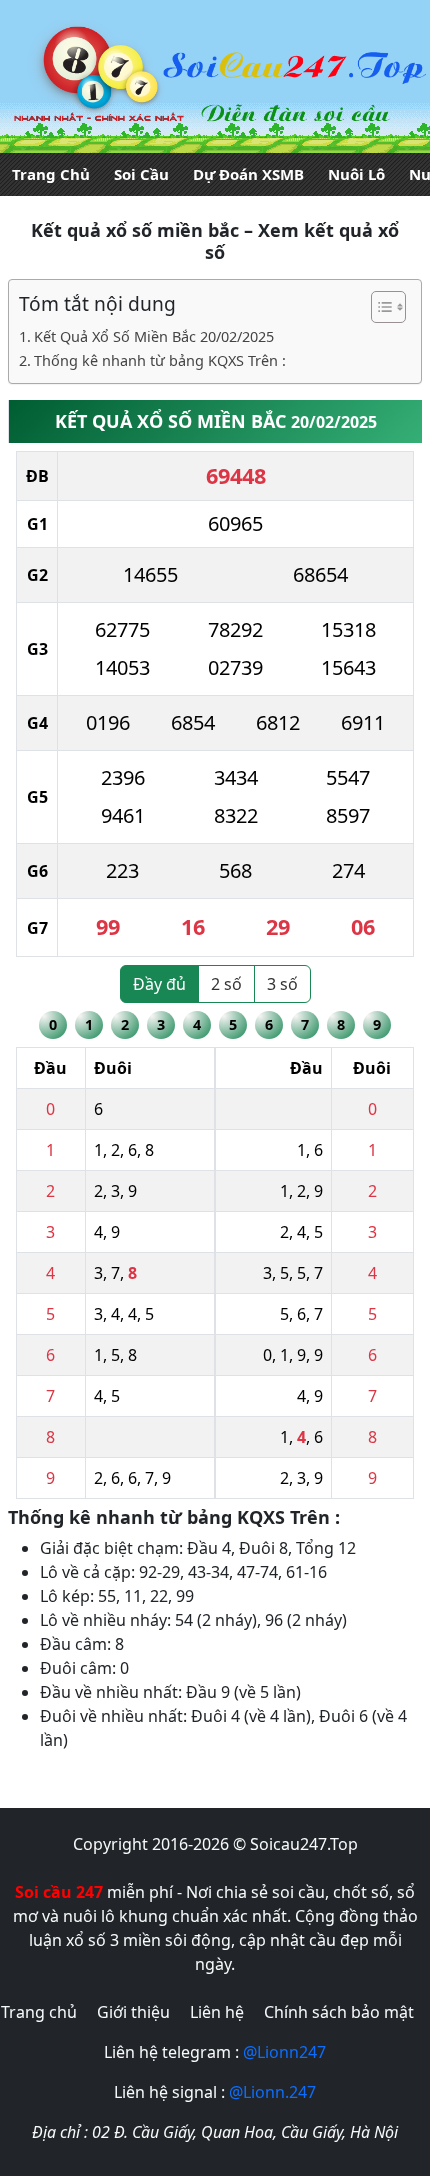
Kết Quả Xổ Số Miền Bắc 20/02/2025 (154, 336)
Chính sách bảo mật (339, 2012)
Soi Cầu (141, 174)
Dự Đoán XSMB (248, 174)
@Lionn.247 (272, 2092)
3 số (282, 984)
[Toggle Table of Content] (378, 307)
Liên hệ (217, 2012)
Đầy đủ (159, 984)
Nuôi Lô (356, 174)
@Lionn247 (284, 2052)
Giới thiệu (133, 2012)
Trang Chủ (51, 174)
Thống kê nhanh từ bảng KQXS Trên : (160, 360)
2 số (226, 984)
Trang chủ (39, 2012)
